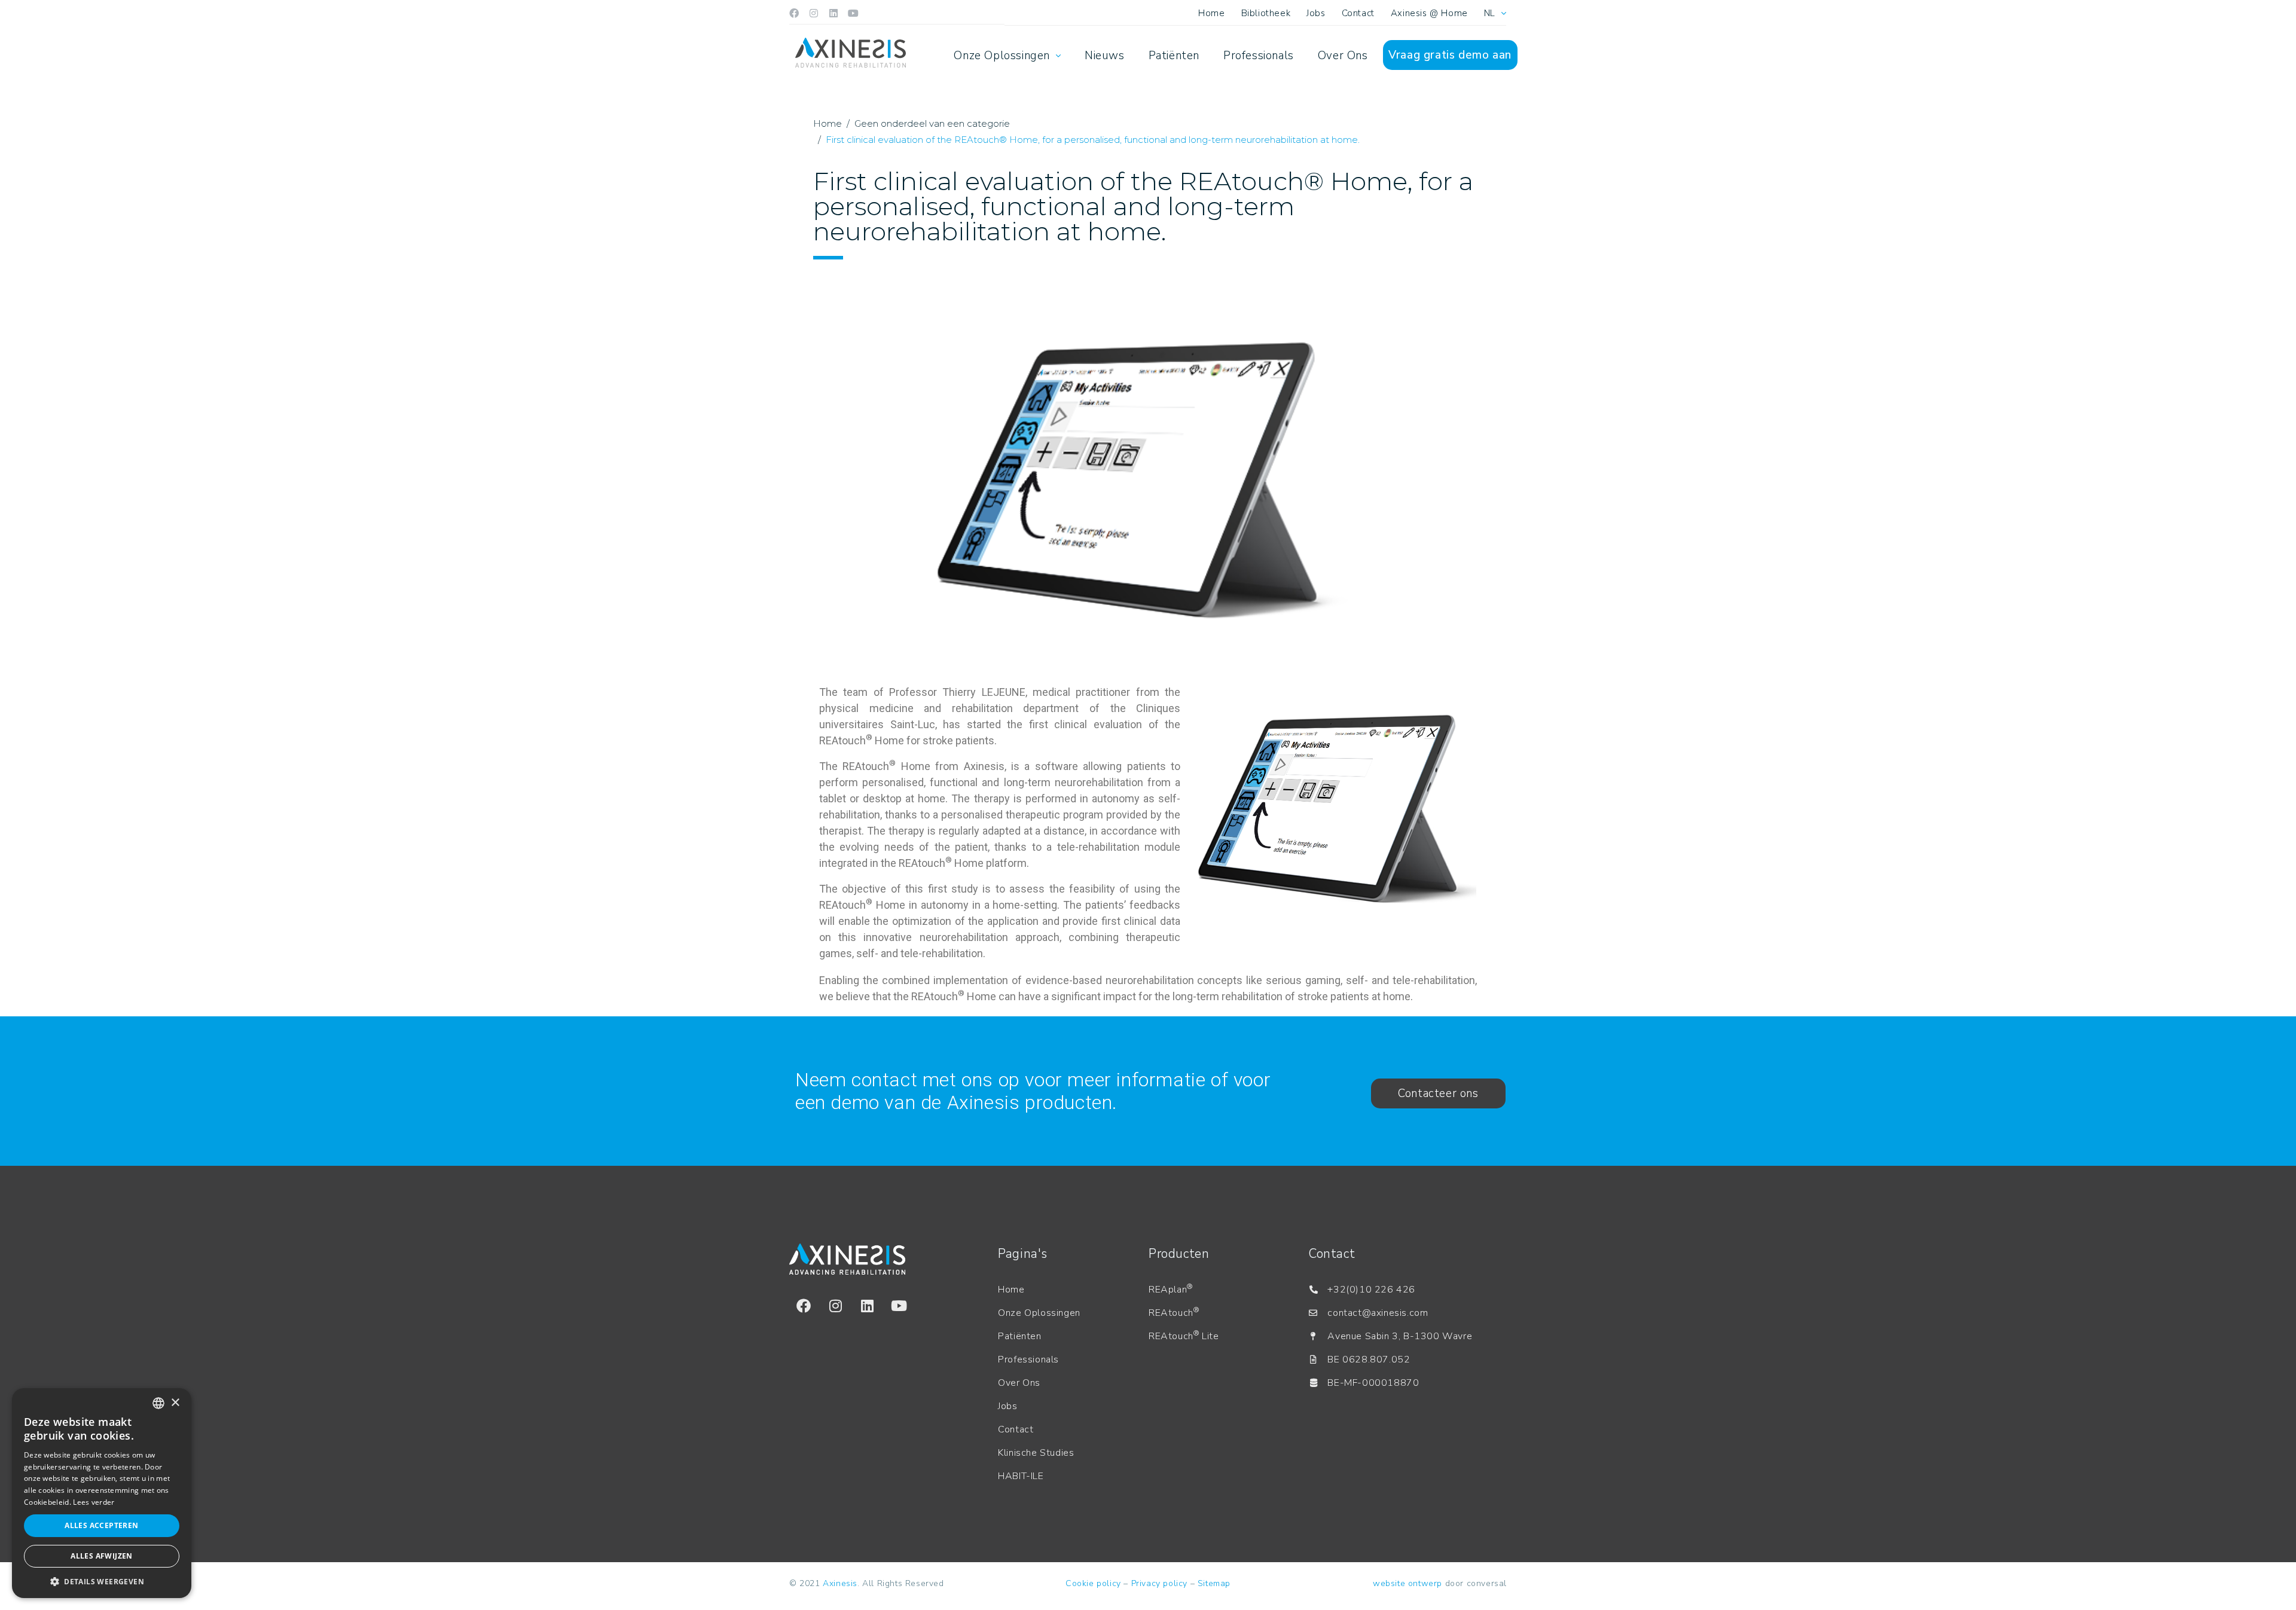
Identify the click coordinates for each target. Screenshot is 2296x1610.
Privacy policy (1159, 1583)
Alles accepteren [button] (101, 1525)
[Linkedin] (833, 13)
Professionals (1259, 56)
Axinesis (840, 1583)
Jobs (1316, 13)
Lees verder (94, 1502)
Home (1211, 13)
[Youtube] (853, 13)
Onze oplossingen (1002, 56)
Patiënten (1174, 56)
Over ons (1343, 56)
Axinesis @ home (1429, 13)
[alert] (102, 1493)
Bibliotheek (1266, 13)
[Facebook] (794, 13)
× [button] (175, 1403)
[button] (102, 1581)
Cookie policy (1093, 1583)
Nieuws (1105, 56)
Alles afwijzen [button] (102, 1556)
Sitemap (1214, 1583)
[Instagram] (814, 13)
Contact (1358, 13)
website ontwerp (1407, 1583)
